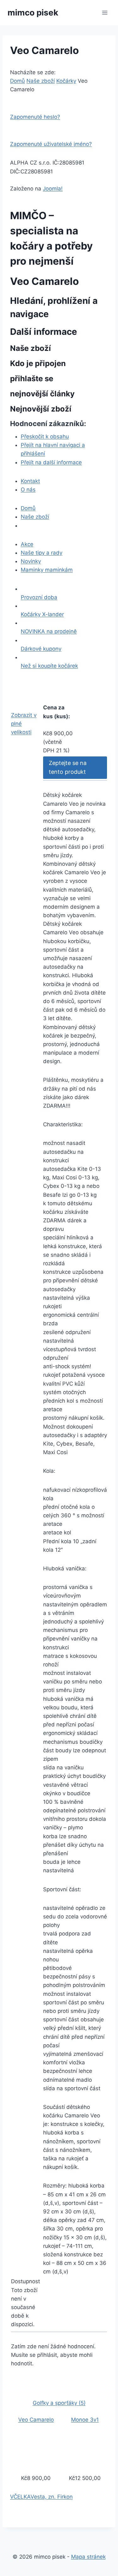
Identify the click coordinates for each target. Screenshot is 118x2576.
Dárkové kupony (41, 649)
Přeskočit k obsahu (45, 436)
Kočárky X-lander (42, 614)
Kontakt (30, 481)
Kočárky (66, 81)
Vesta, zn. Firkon (52, 2497)
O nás (28, 490)
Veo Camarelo (36, 2420)
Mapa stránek (88, 2557)
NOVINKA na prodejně (49, 631)
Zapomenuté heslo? (35, 117)
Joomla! (53, 189)
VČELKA (20, 2497)
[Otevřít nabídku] (105, 12)
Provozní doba (39, 597)
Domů (17, 81)
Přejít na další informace (51, 462)
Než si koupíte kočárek (49, 666)
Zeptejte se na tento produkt (68, 767)
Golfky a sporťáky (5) (59, 2403)
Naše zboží (41, 81)
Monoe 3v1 (85, 2420)
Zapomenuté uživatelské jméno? (51, 144)
